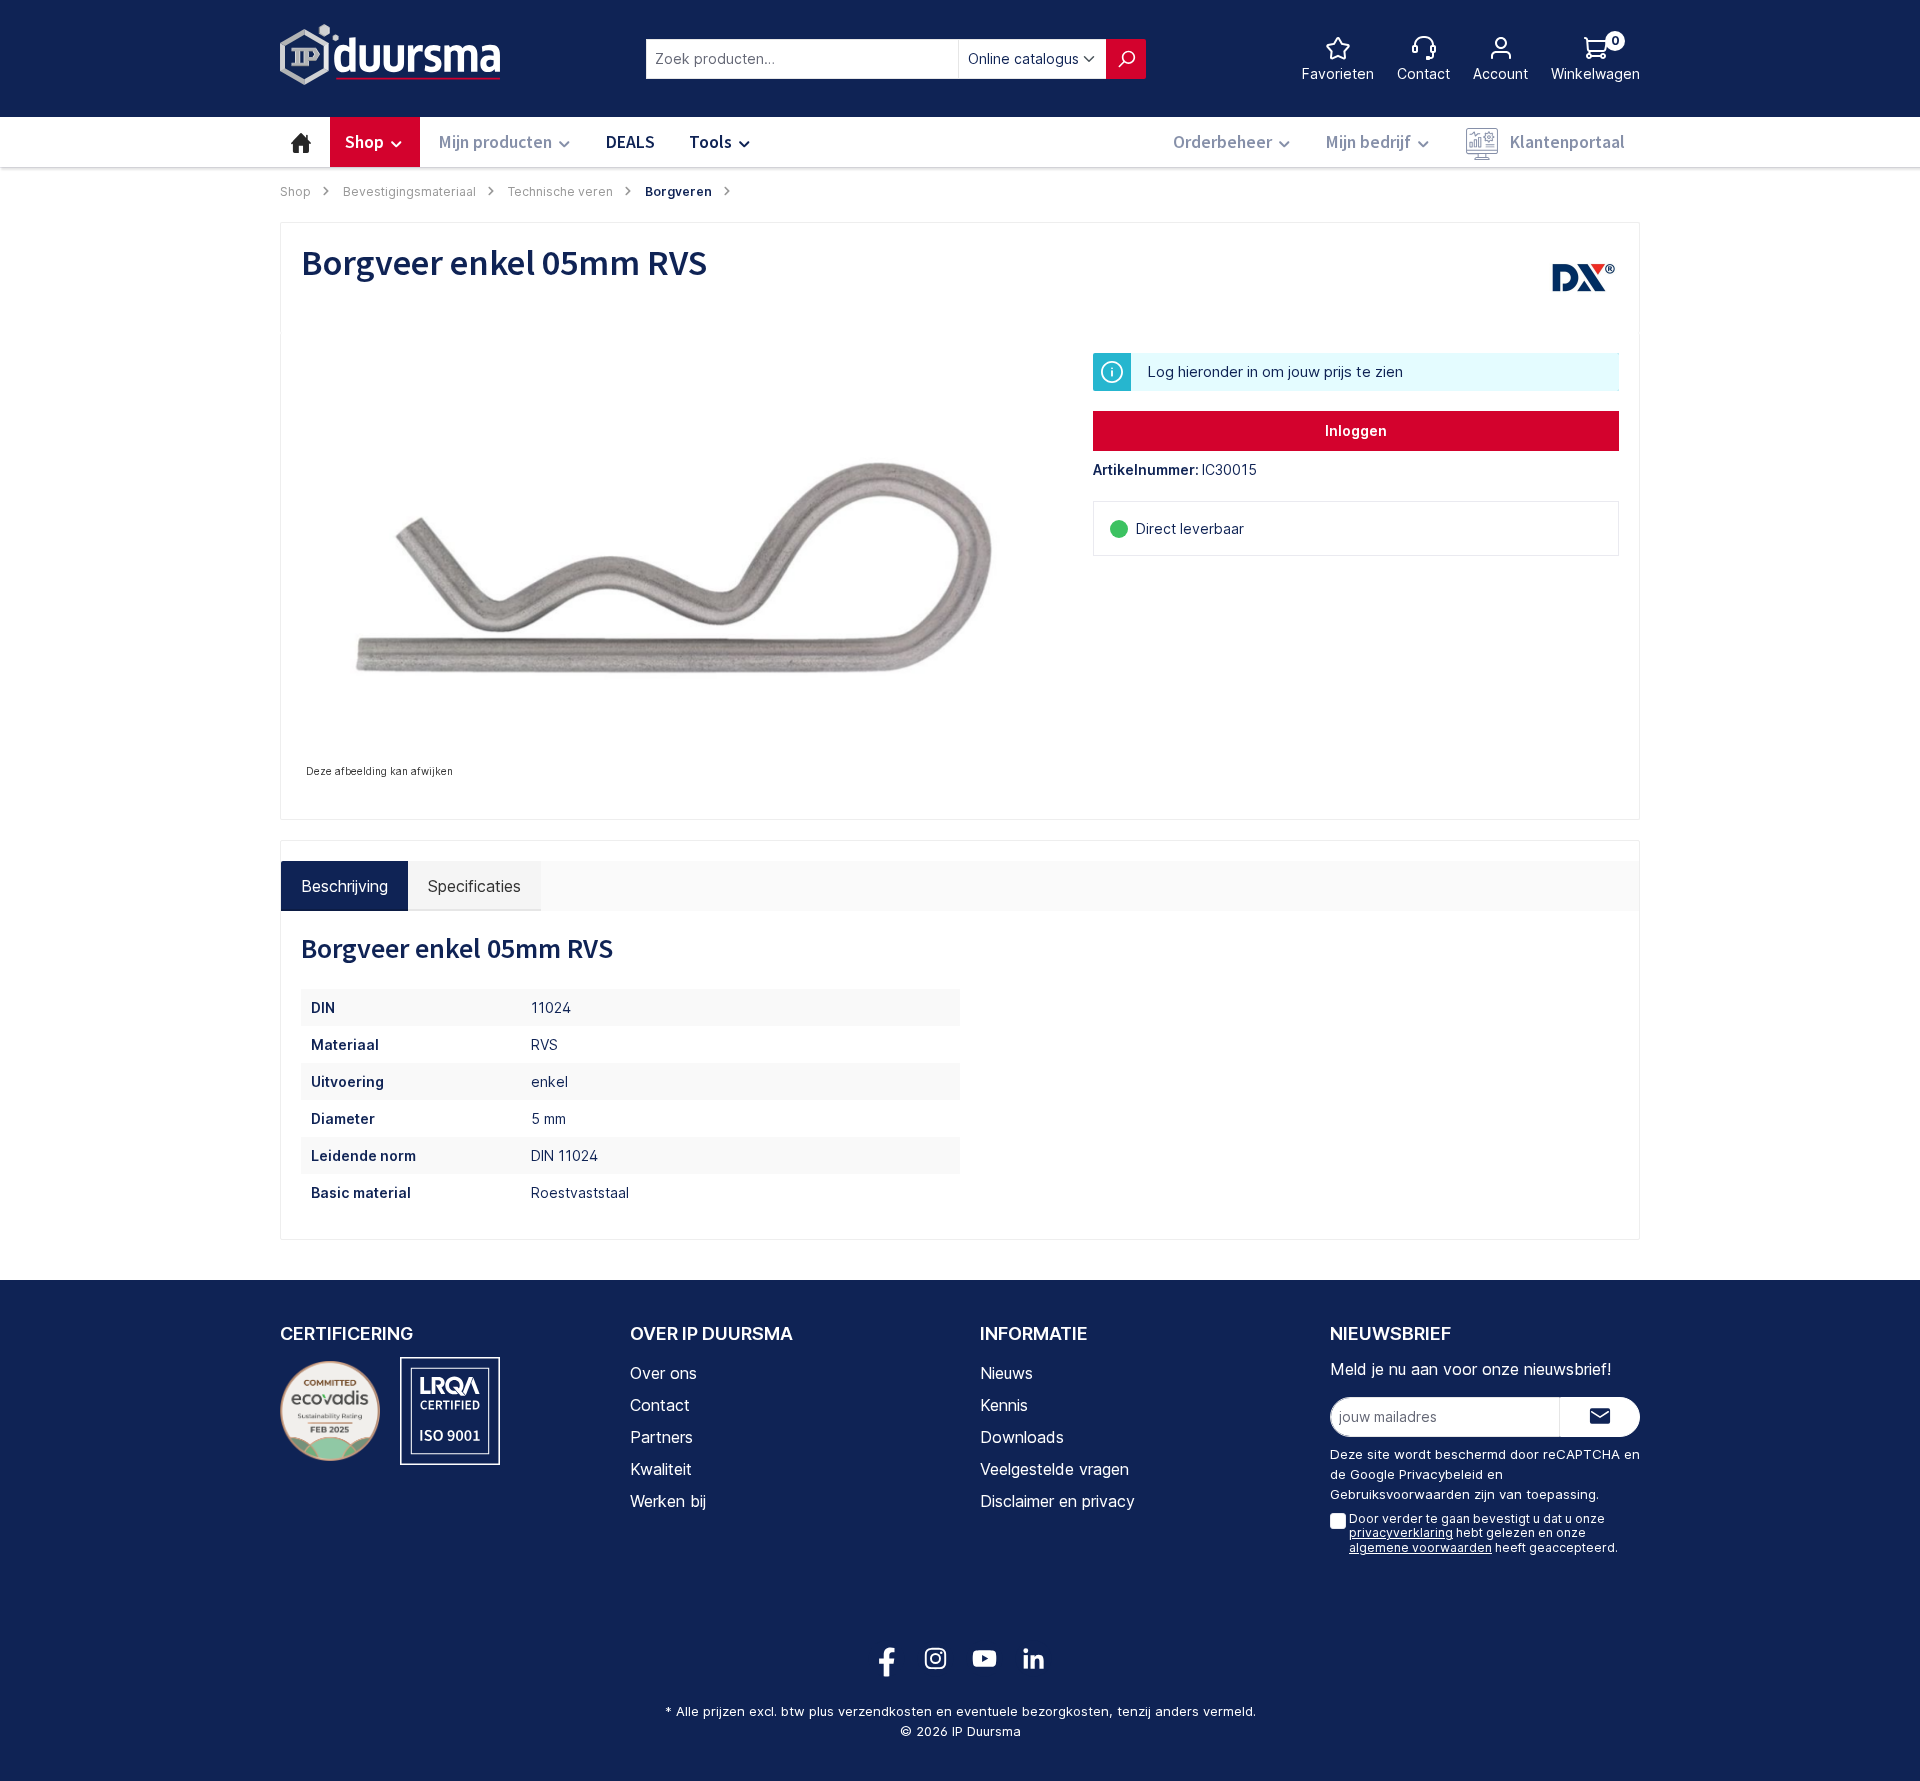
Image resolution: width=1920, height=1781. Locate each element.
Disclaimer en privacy (1057, 1501)
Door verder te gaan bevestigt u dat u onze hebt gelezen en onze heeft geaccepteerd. (1483, 1533)
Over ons (663, 1373)
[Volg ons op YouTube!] (984, 1658)
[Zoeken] (1126, 59)
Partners (661, 1437)
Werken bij (668, 1501)
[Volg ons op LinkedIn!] (1033, 1658)
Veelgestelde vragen (1054, 1469)
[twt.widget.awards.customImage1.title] (330, 1411)
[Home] (301, 142)
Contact (660, 1405)
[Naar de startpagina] (390, 54)
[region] (677, 568)
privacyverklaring (1401, 1532)
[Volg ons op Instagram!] (935, 1658)
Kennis (1004, 1405)
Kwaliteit (661, 1469)
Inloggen (1356, 430)
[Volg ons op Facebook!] (886, 1658)
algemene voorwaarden (1420, 1547)
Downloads (1022, 1437)
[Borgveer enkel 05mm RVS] (676, 567)
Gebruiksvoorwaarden (1400, 1494)
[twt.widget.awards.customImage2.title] (450, 1411)
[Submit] (1600, 1417)
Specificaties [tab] (474, 886)
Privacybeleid (1441, 1474)
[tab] (344, 886)
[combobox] (802, 59)
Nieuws (1006, 1373)
